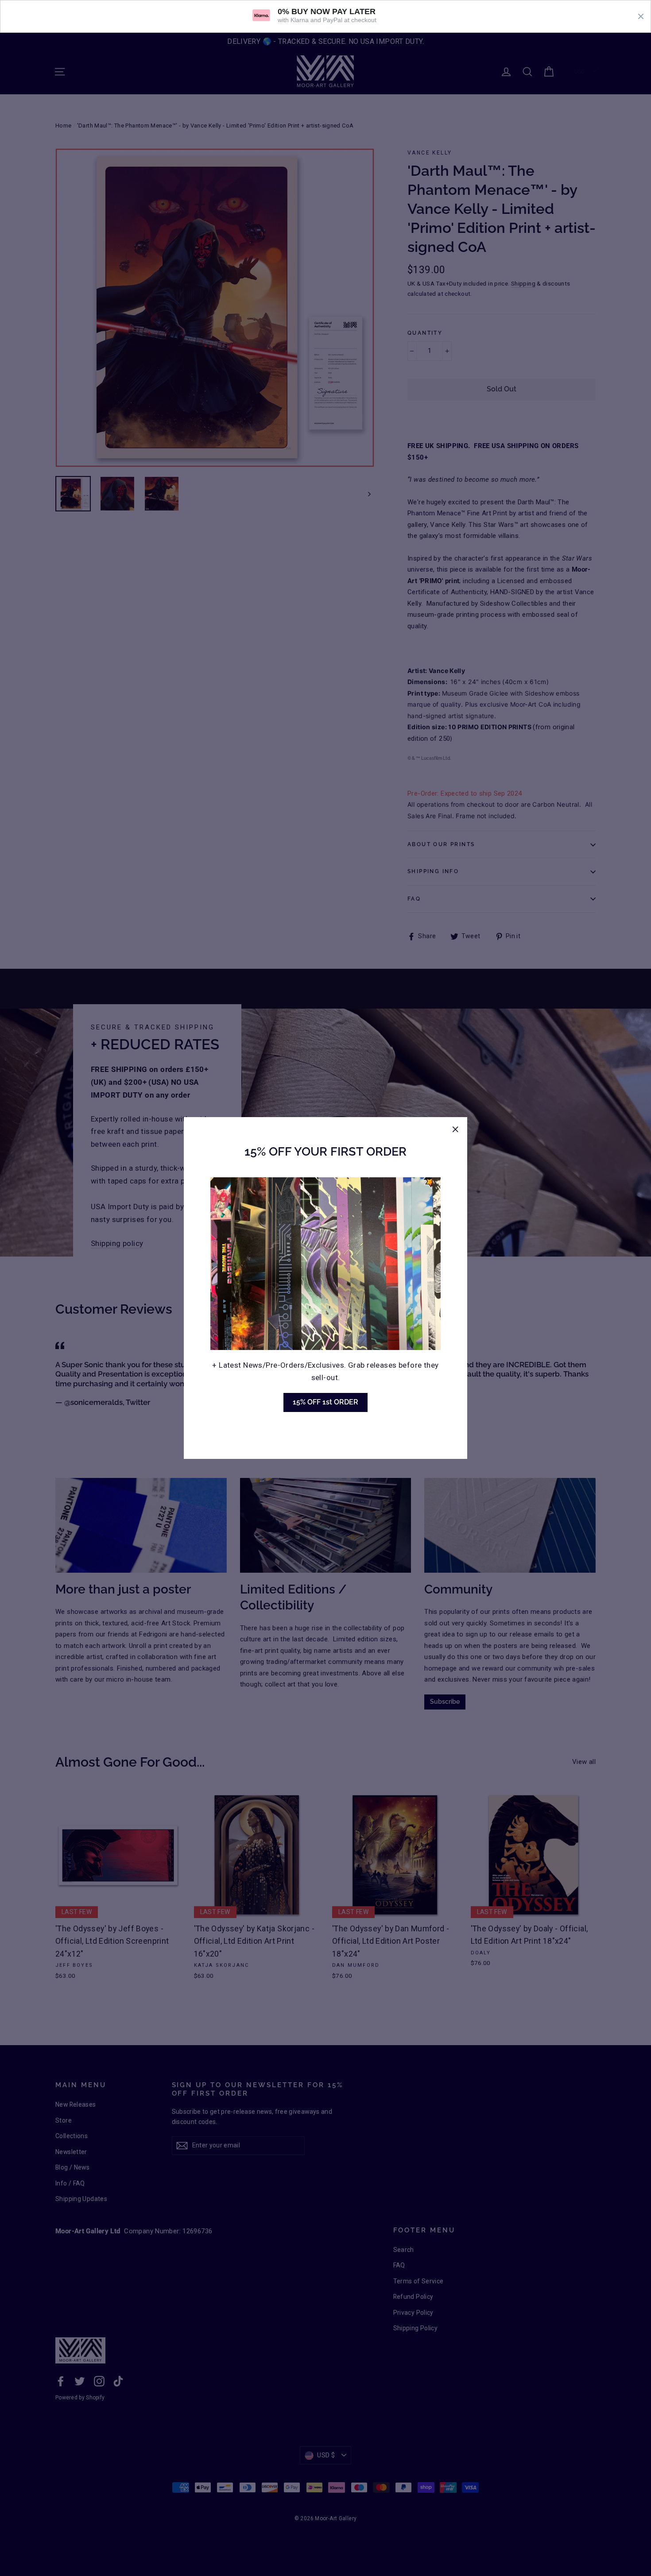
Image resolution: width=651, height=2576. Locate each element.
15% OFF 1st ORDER (325, 1402)
